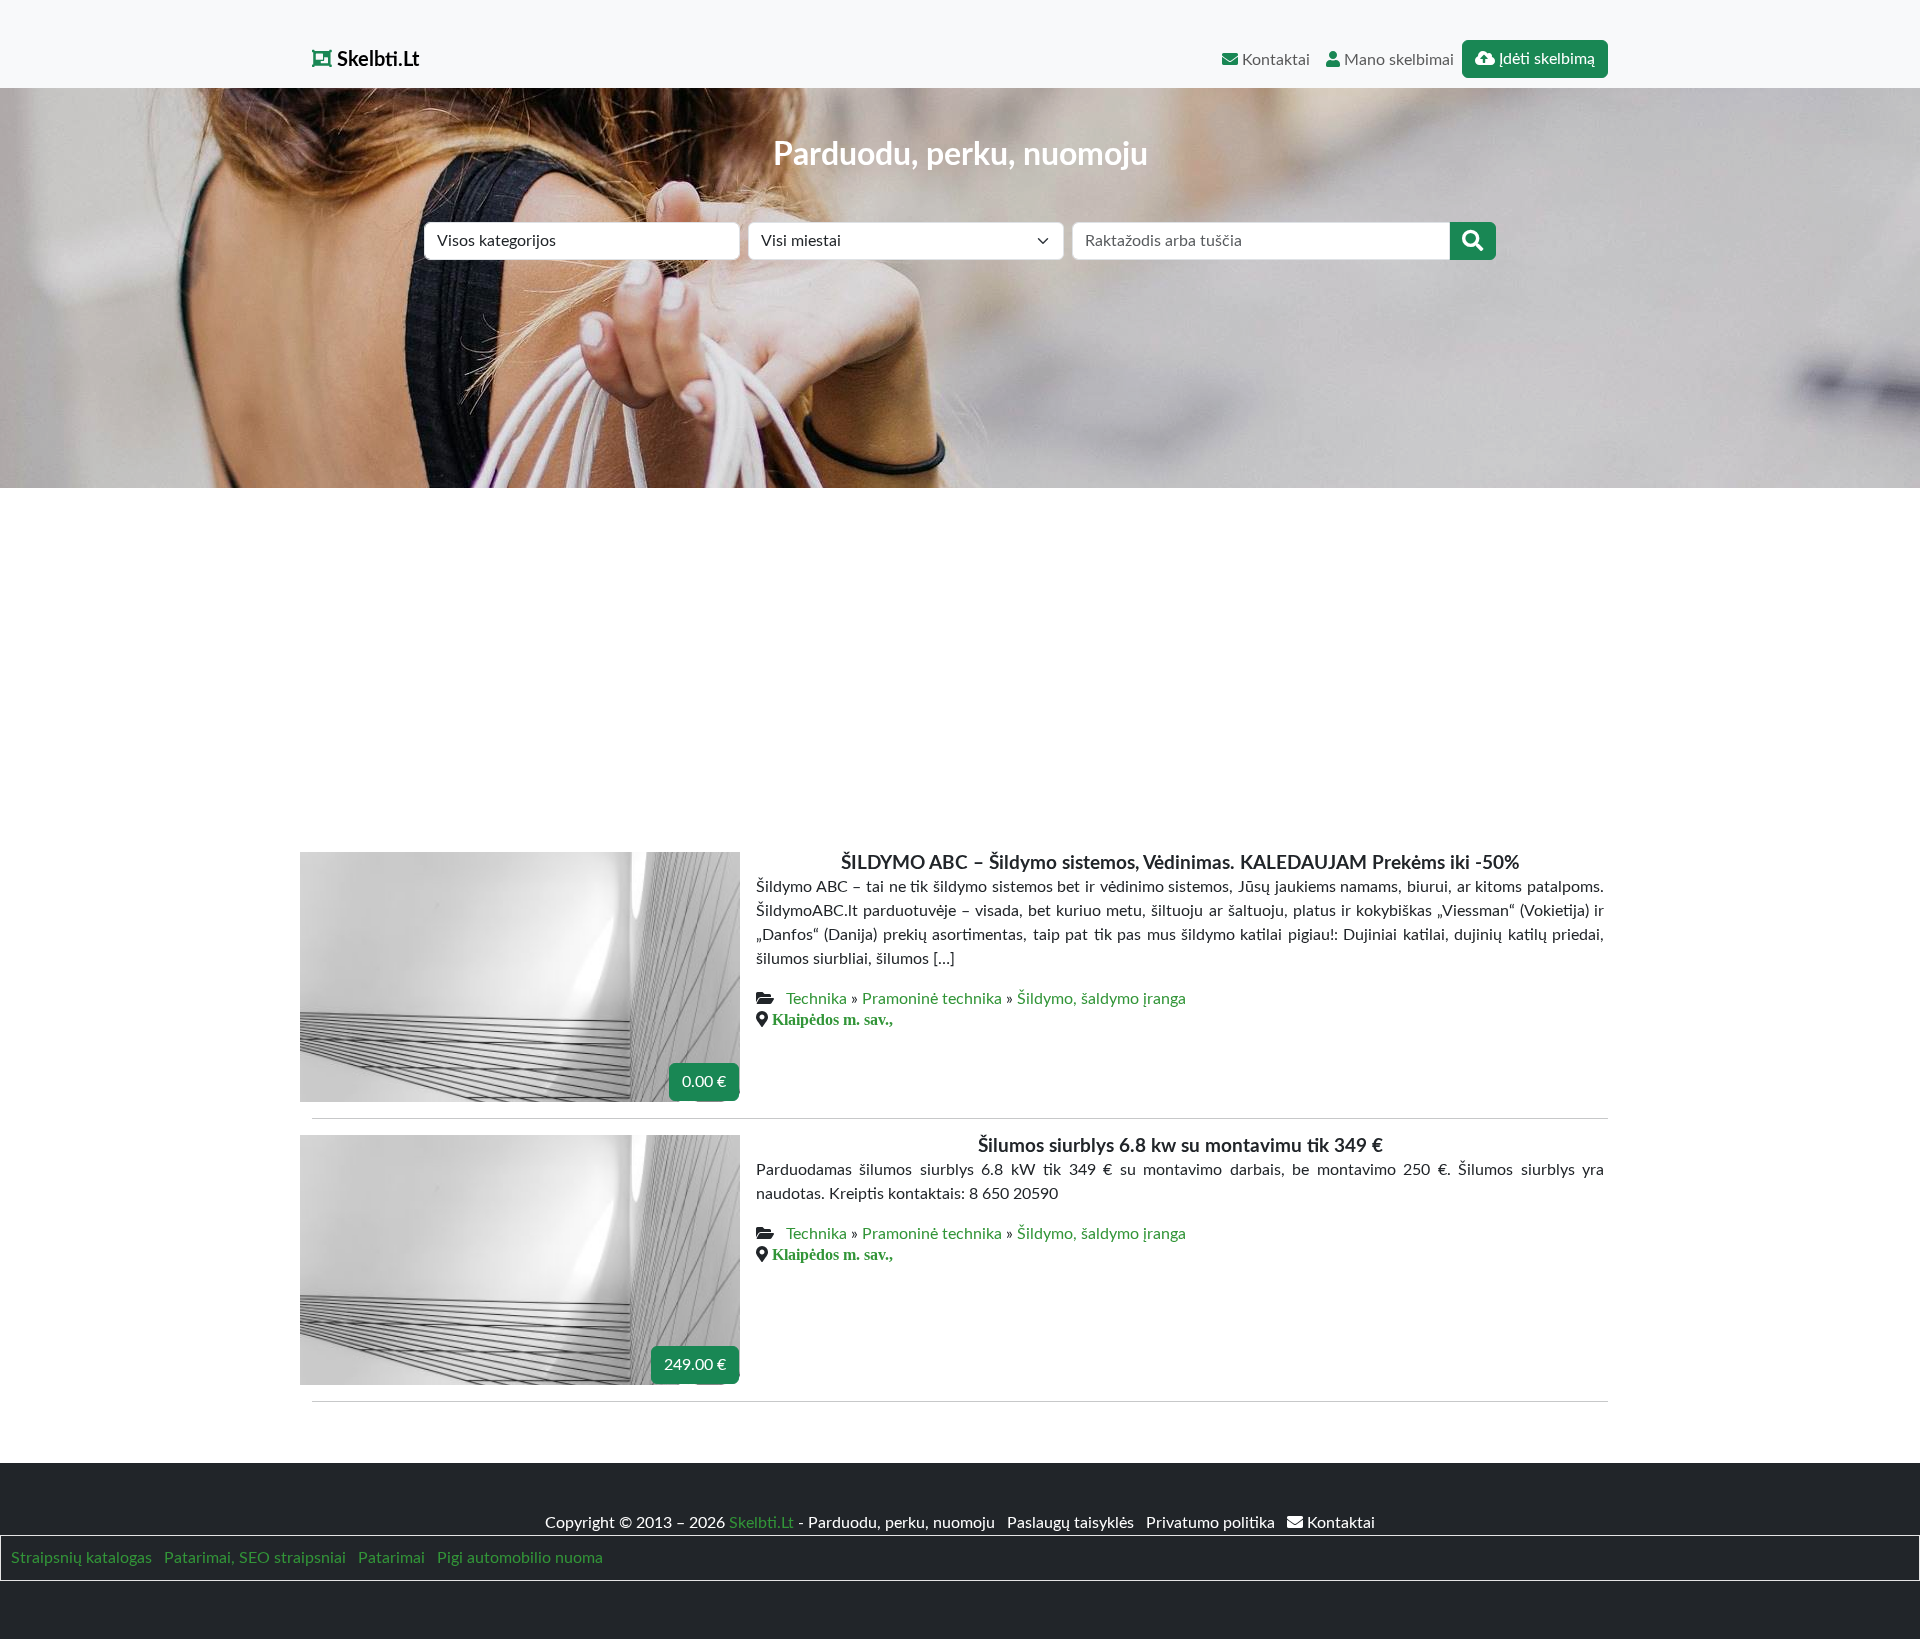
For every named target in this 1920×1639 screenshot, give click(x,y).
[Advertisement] (960, 638)
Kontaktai (1274, 60)
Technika (816, 999)
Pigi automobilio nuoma (520, 1558)
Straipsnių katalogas (81, 1558)
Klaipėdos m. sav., (832, 1019)
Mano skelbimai (1397, 60)
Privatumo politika (1212, 1523)
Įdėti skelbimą (1545, 59)
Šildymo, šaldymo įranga (1101, 999)
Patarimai (391, 1558)
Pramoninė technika (932, 999)
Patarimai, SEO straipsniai (255, 1558)
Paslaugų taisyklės (1072, 1523)
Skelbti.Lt (375, 60)
